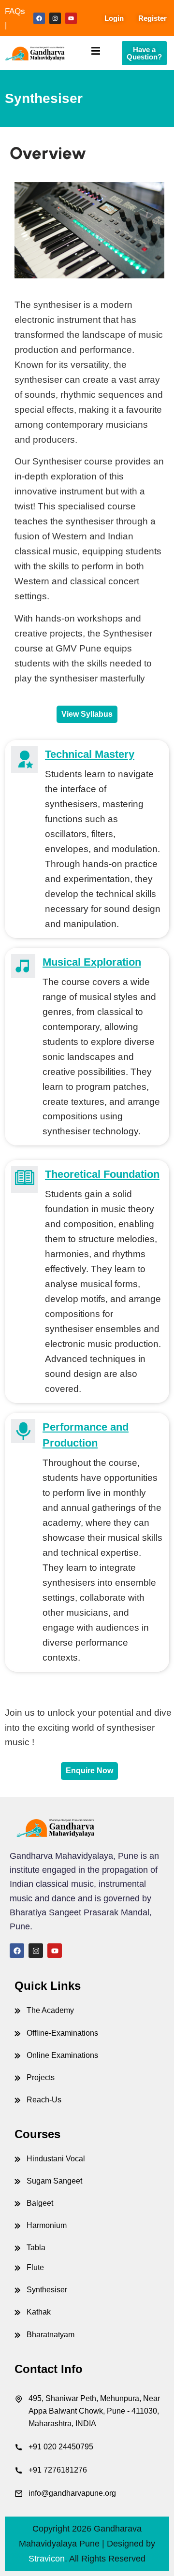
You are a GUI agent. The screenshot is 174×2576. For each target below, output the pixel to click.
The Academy (50, 2010)
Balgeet (40, 2203)
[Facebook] (39, 18)
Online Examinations (62, 2055)
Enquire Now (89, 1771)
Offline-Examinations (62, 2033)
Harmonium (47, 2225)
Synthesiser (47, 2290)
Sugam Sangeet (54, 2181)
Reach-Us (44, 2100)
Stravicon (47, 2559)
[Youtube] (71, 18)
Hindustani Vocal (56, 2159)
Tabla (36, 2248)
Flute (35, 2267)
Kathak (39, 2312)
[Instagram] (55, 18)
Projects (41, 2077)
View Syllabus (87, 714)
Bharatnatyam (51, 2335)
